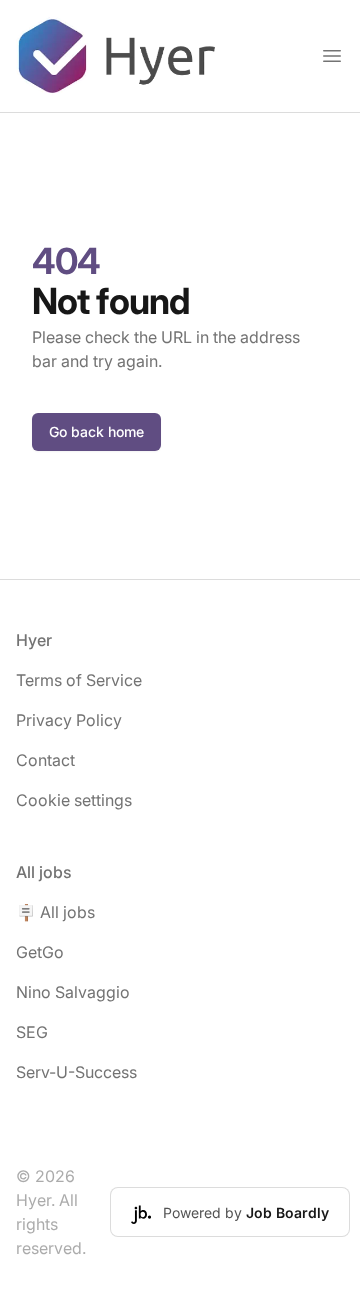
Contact (45, 760)
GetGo (40, 952)
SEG (32, 1032)
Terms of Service (79, 680)
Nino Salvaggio (73, 992)
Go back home (96, 431)
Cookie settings (74, 800)
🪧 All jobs (55, 912)
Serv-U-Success (76, 1072)
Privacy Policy (69, 720)
